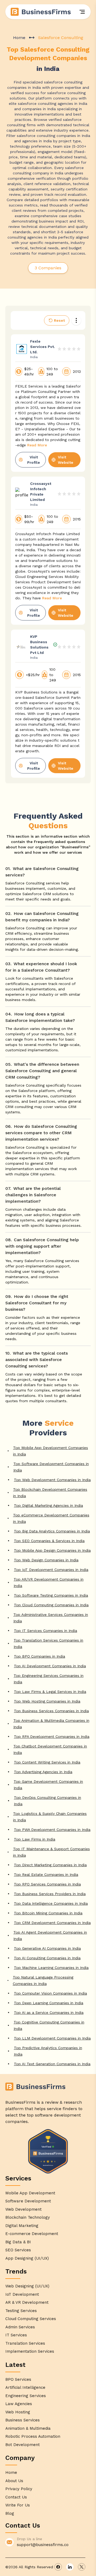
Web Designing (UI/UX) (27, 2286)
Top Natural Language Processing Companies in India (43, 1980)
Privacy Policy (19, 2489)
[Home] (41, 12)
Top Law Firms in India (35, 1839)
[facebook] (58, 2567)
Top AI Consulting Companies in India (47, 1958)
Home (19, 38)
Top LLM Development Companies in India (52, 2038)
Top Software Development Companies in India (51, 1467)
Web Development (23, 2209)
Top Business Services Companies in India (51, 1711)
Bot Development (23, 2445)
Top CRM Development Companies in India (52, 1923)
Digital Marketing (22, 2226)
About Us (14, 2481)
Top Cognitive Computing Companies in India (49, 2025)
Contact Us (16, 2497)
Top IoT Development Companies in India (51, 1570)
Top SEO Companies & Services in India (49, 1541)
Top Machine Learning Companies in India (51, 1968)
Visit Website (66, 460)
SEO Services (18, 2250)
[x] (82, 2567)
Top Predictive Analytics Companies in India (48, 2051)
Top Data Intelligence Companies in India (51, 1903)
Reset (59, 320)
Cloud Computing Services (31, 2319)
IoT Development (22, 2294)
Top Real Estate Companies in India (46, 1874)
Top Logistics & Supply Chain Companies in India (50, 1817)
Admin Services (20, 2327)
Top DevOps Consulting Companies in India (47, 1801)
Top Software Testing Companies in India (51, 1595)
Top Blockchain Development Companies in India (50, 1493)
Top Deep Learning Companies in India (49, 2003)
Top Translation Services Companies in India (48, 1643)
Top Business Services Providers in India (50, 1894)
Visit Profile (34, 460)
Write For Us (18, 2505)
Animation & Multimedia (28, 2428)
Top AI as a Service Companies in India (49, 2012)
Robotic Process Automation (33, 2436)
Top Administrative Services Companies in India (51, 1618)
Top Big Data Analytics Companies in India (52, 1531)
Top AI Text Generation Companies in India (52, 2064)
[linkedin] (70, 2567)
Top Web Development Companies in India (52, 1480)
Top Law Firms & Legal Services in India (50, 1692)
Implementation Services (30, 2351)
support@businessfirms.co (43, 2545)
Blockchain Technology (28, 2217)
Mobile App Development (30, 2193)
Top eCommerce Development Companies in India (51, 1518)
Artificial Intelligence (25, 2387)
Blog (10, 2513)
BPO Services (18, 2379)
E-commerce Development (32, 2234)
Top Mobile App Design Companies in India (52, 1550)
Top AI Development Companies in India (50, 1666)
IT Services (16, 2335)
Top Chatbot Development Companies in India (50, 1749)
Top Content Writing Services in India (47, 1762)
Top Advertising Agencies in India (43, 1772)
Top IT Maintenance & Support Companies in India (51, 1852)
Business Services (23, 2420)
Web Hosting (18, 2412)
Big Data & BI (18, 2242)
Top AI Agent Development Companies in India (50, 1935)
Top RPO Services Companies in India (47, 1884)
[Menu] (82, 12)
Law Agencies (19, 2404)
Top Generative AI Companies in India (47, 1948)
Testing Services (21, 2311)
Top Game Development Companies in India (48, 1785)
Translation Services (25, 2343)
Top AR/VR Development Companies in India (49, 1582)
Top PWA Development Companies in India (52, 1830)
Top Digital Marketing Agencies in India (48, 1505)
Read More (37, 445)
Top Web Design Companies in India (46, 1560)
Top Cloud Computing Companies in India (51, 1605)
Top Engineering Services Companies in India (49, 1679)
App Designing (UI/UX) (27, 2258)
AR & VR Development (27, 2302)
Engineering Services (26, 2396)
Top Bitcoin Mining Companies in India (48, 1913)
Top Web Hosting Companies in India (47, 1701)
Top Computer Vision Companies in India (50, 1993)
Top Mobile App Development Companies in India (51, 1451)
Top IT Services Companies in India (45, 1631)
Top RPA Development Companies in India (52, 1736)
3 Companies (48, 268)
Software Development (28, 2201)
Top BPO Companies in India (39, 1656)
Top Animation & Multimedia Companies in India (51, 1724)
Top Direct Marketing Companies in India (50, 1865)
